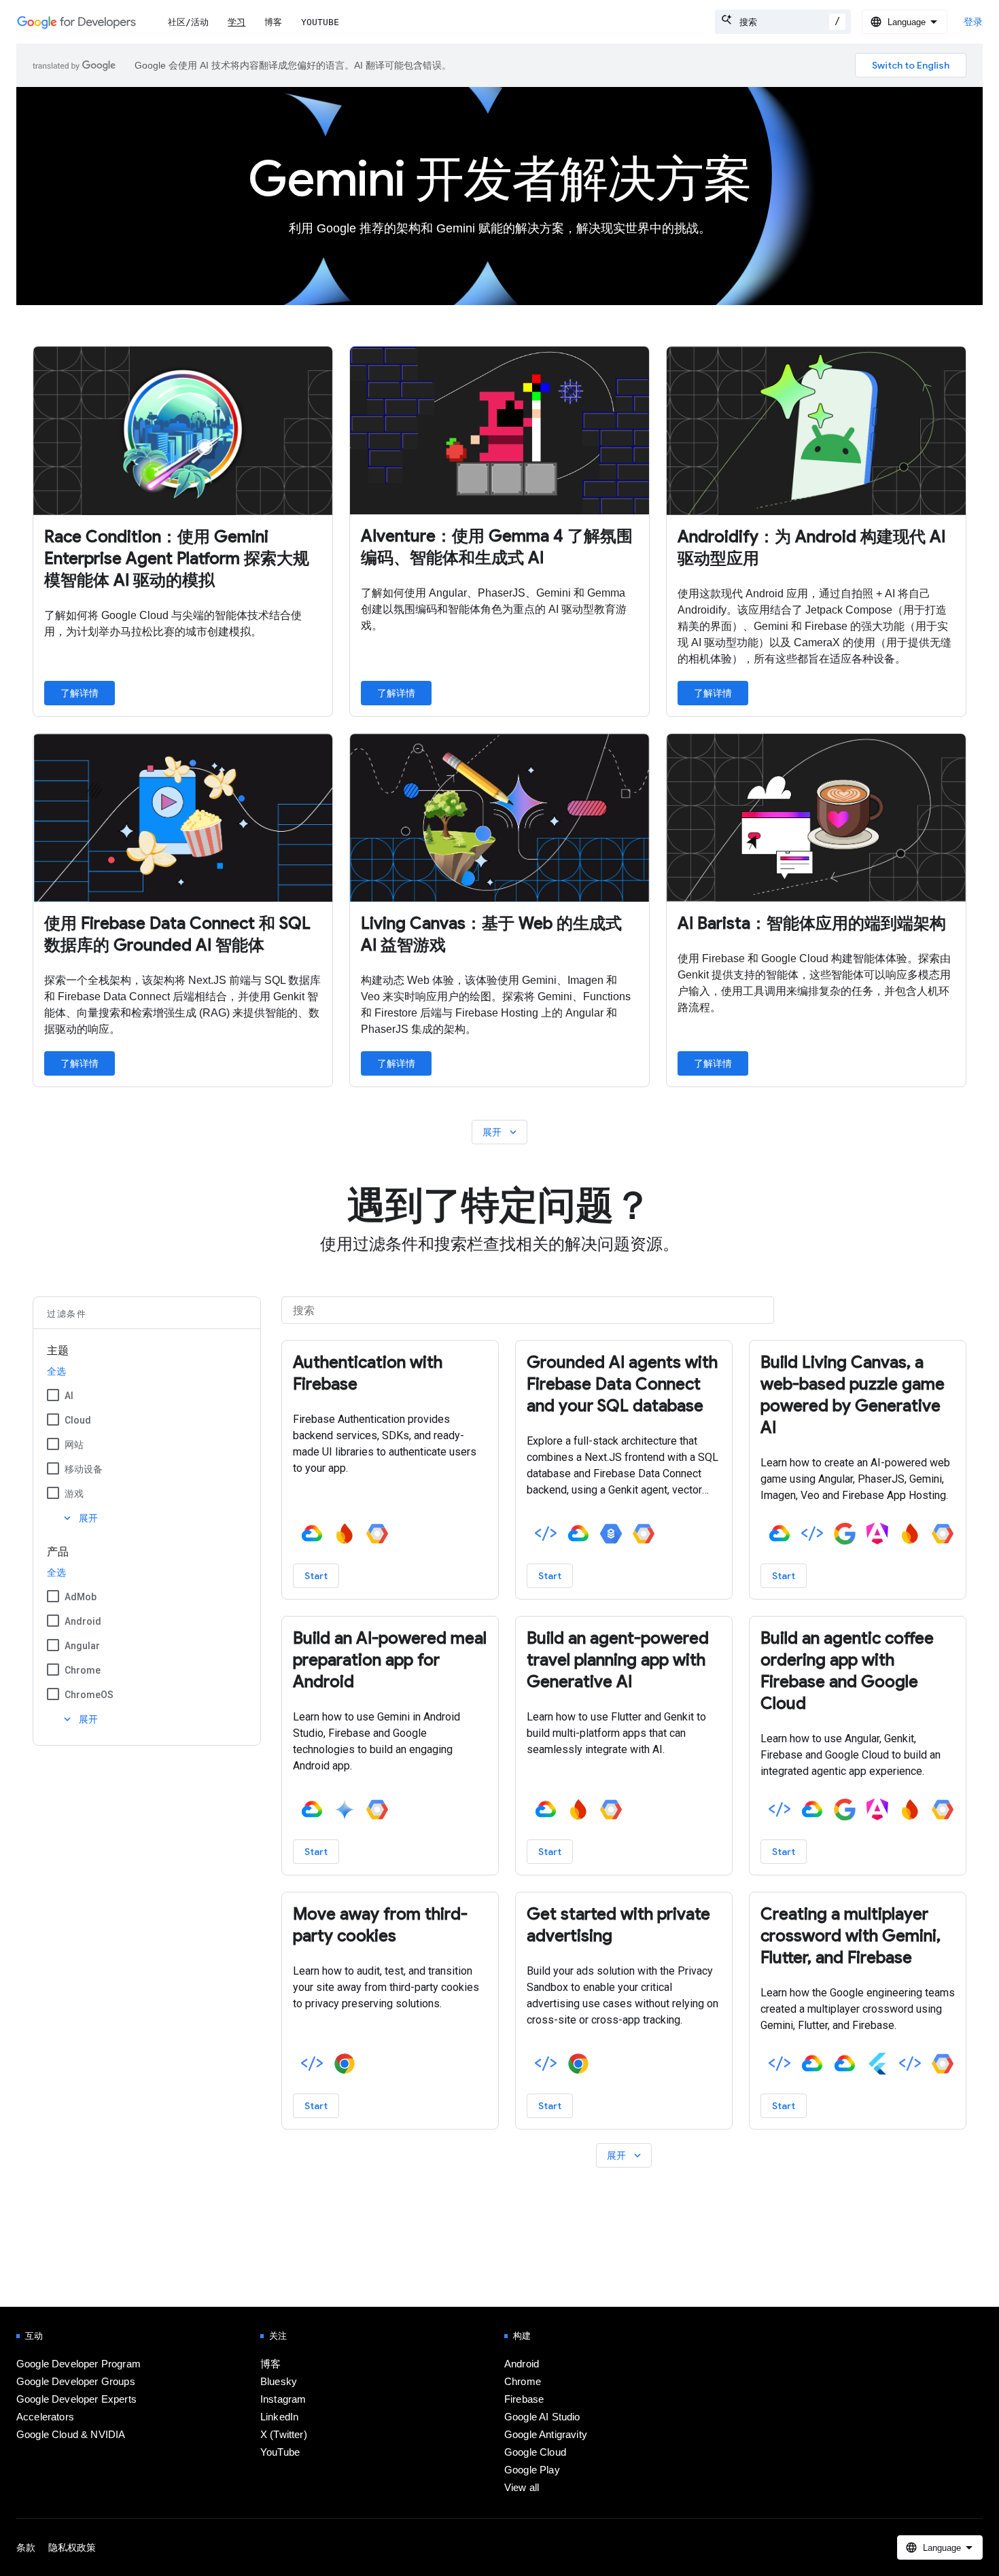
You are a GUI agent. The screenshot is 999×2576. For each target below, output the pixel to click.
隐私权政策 (72, 2547)
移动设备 (84, 1469)
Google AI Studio (542, 2417)
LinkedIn (279, 2417)
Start (316, 1576)
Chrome (83, 1670)
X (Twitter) (284, 2435)
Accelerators (45, 2417)
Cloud (78, 1420)
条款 (26, 2547)
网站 (74, 1445)
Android (83, 1621)
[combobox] (783, 22)
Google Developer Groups (76, 2382)
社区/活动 (188, 22)
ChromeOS (89, 1695)
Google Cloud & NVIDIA (71, 2435)
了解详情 (80, 693)
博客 (273, 22)
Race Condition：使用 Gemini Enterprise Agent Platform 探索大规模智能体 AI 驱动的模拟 (177, 559)
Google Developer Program (78, 2364)
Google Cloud (535, 2452)
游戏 (74, 1494)
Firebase (524, 2399)
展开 (501, 1132)
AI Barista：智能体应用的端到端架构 (812, 923)
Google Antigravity (546, 2435)
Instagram (283, 2399)
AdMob (81, 1597)
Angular (82, 1646)
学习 (236, 22)
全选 (56, 1371)
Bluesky (279, 2382)
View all (522, 2488)
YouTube (320, 22)
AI (69, 1396)
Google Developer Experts (76, 2399)
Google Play (532, 2470)
